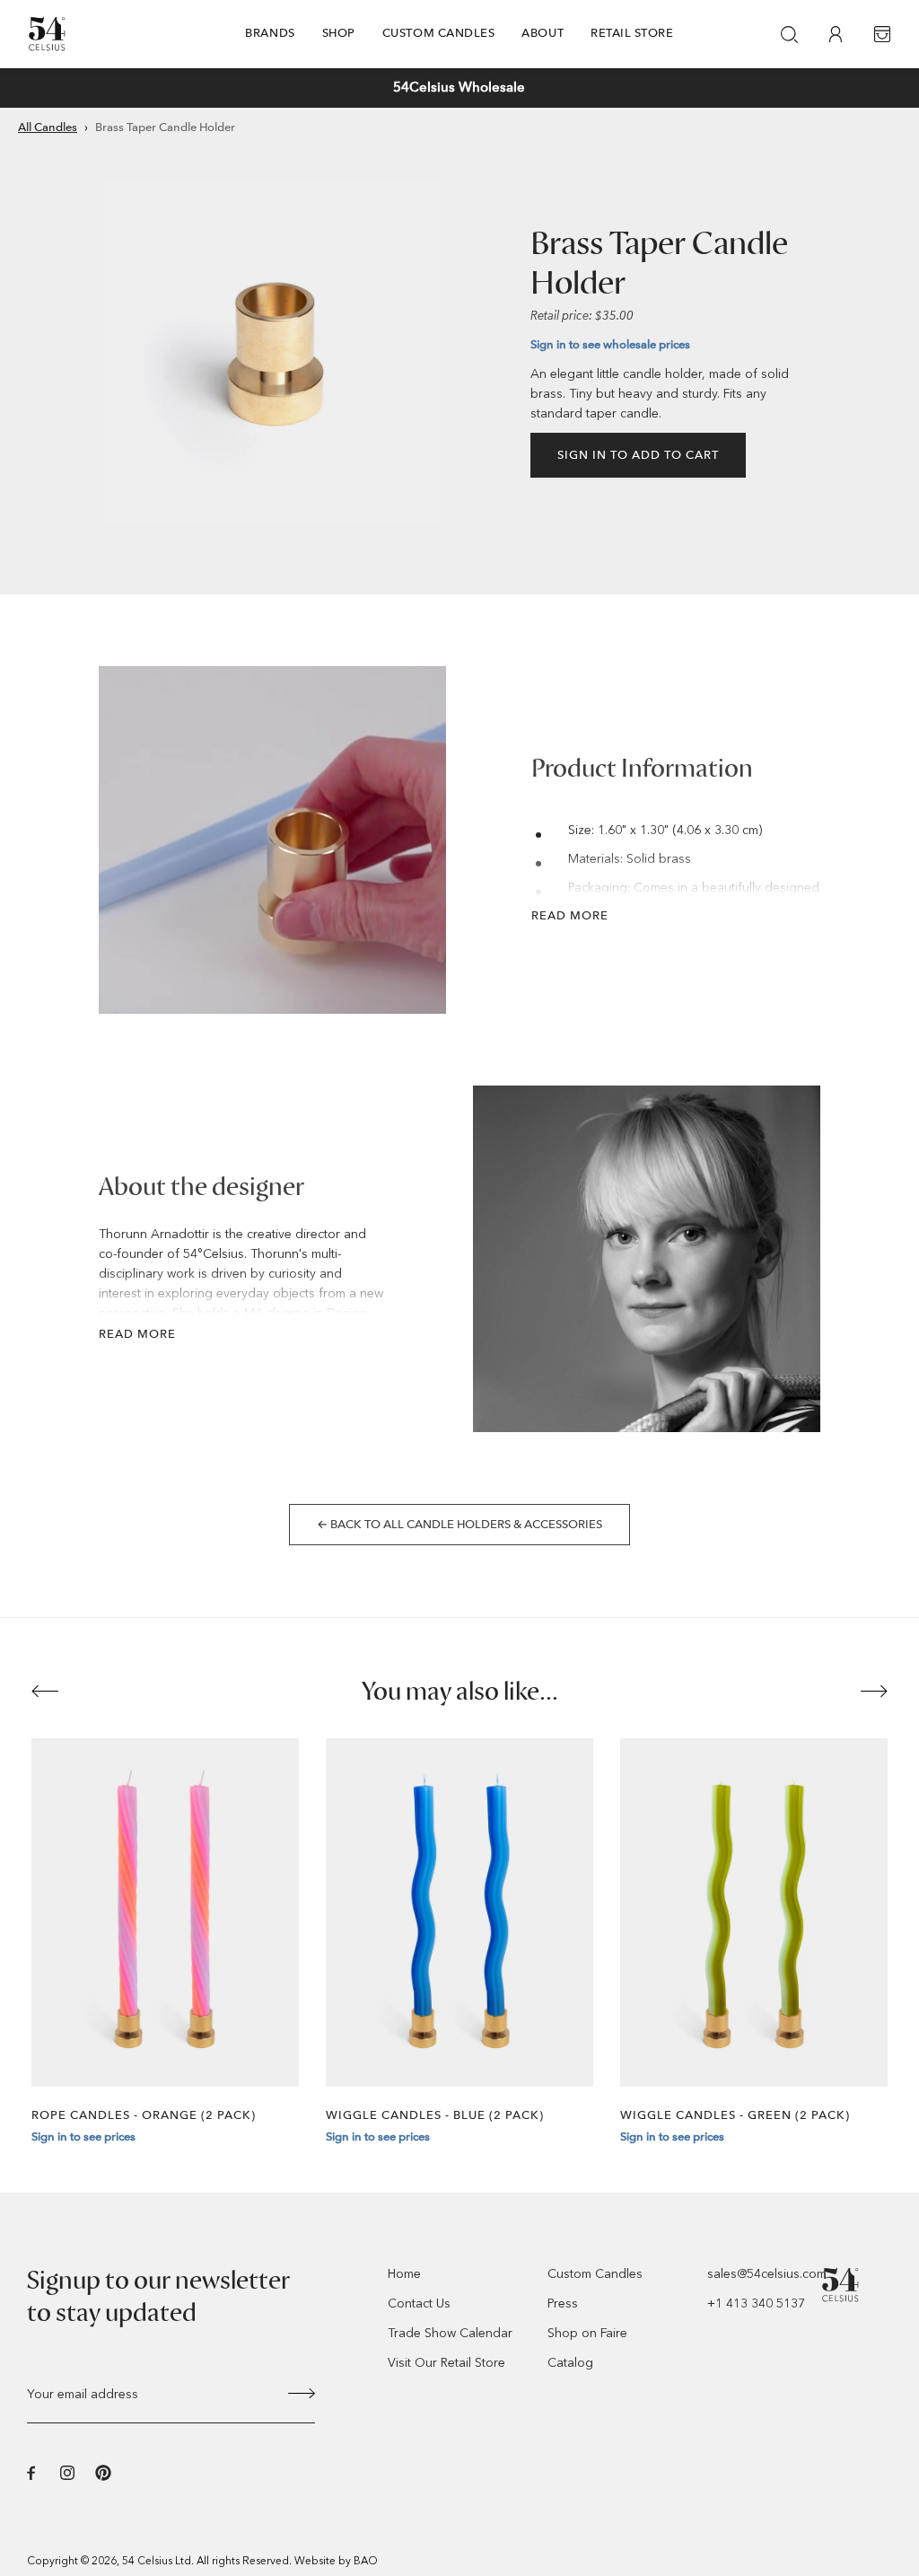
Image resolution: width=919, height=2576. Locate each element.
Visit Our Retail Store (446, 2363)
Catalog (570, 2363)
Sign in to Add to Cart (638, 455)
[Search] (789, 34)
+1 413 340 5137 (756, 2303)
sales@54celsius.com (767, 2274)
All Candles (48, 127)
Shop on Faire (587, 2333)
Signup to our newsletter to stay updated (158, 2297)
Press (563, 2303)
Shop (339, 33)
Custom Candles (439, 33)
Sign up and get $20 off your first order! (459, 87)
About (543, 33)
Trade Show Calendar (450, 2333)
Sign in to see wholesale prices (610, 344)
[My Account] (836, 34)
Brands (270, 33)
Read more (570, 915)
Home (404, 2274)
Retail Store (632, 33)
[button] (197, 88)
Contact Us (419, 2303)
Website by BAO (336, 2561)
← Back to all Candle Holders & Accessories (459, 1524)
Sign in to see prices (83, 2136)
